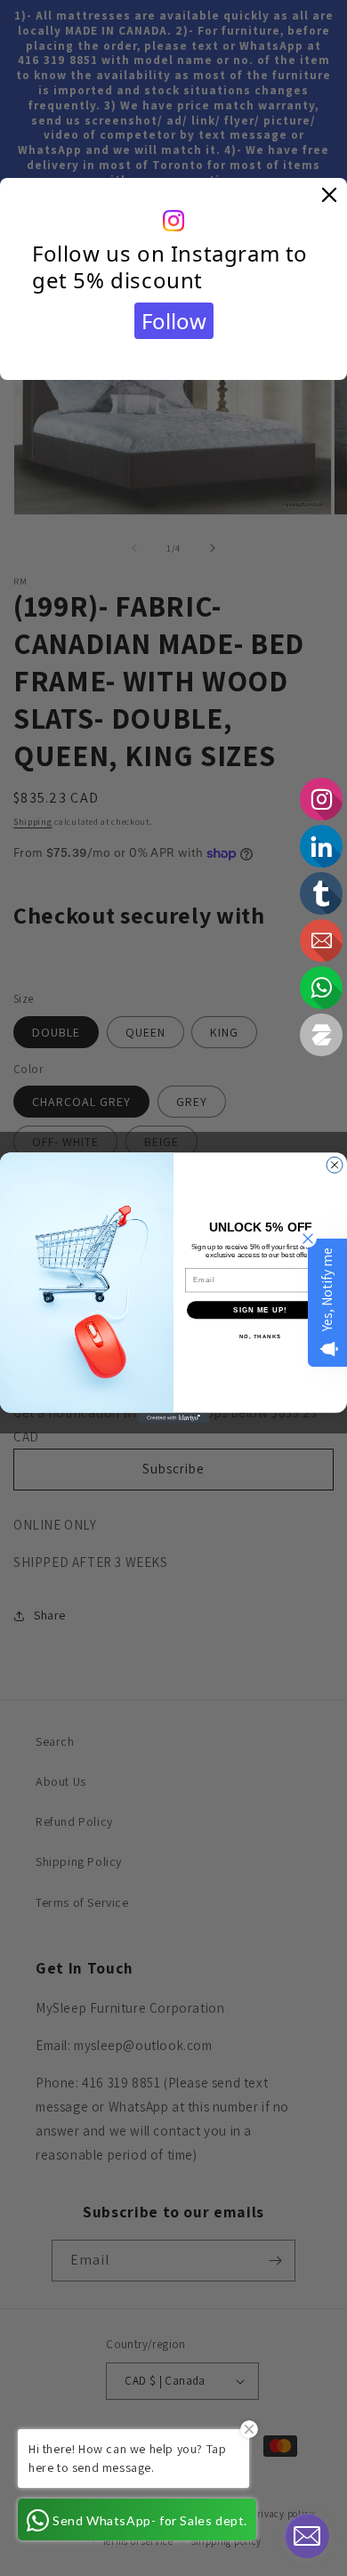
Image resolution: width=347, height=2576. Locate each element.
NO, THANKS (261, 1337)
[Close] (329, 196)
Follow (174, 321)
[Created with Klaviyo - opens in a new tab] (173, 1418)
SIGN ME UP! (260, 1310)
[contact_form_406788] (307, 2536)
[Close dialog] (335, 1165)
